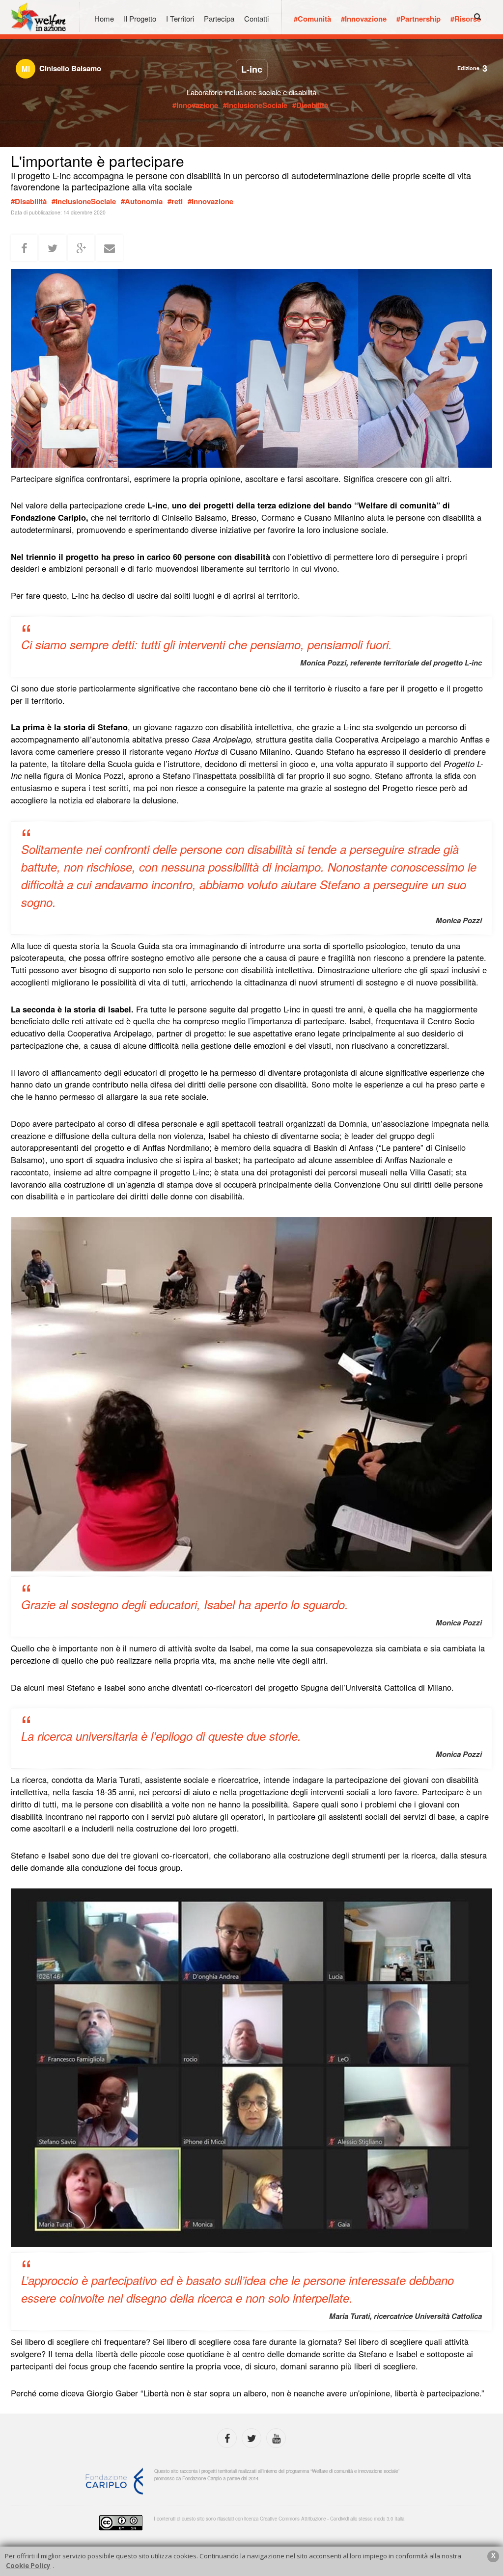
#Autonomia (142, 201)
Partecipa (219, 18)
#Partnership (419, 19)
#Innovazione (364, 19)
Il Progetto (140, 18)
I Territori (180, 18)
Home (104, 18)
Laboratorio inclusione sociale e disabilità (251, 92)
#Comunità (312, 19)
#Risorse (466, 19)
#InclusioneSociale (255, 105)
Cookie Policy (28, 2566)
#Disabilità (310, 105)
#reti (175, 201)
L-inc (252, 69)
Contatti (256, 18)
